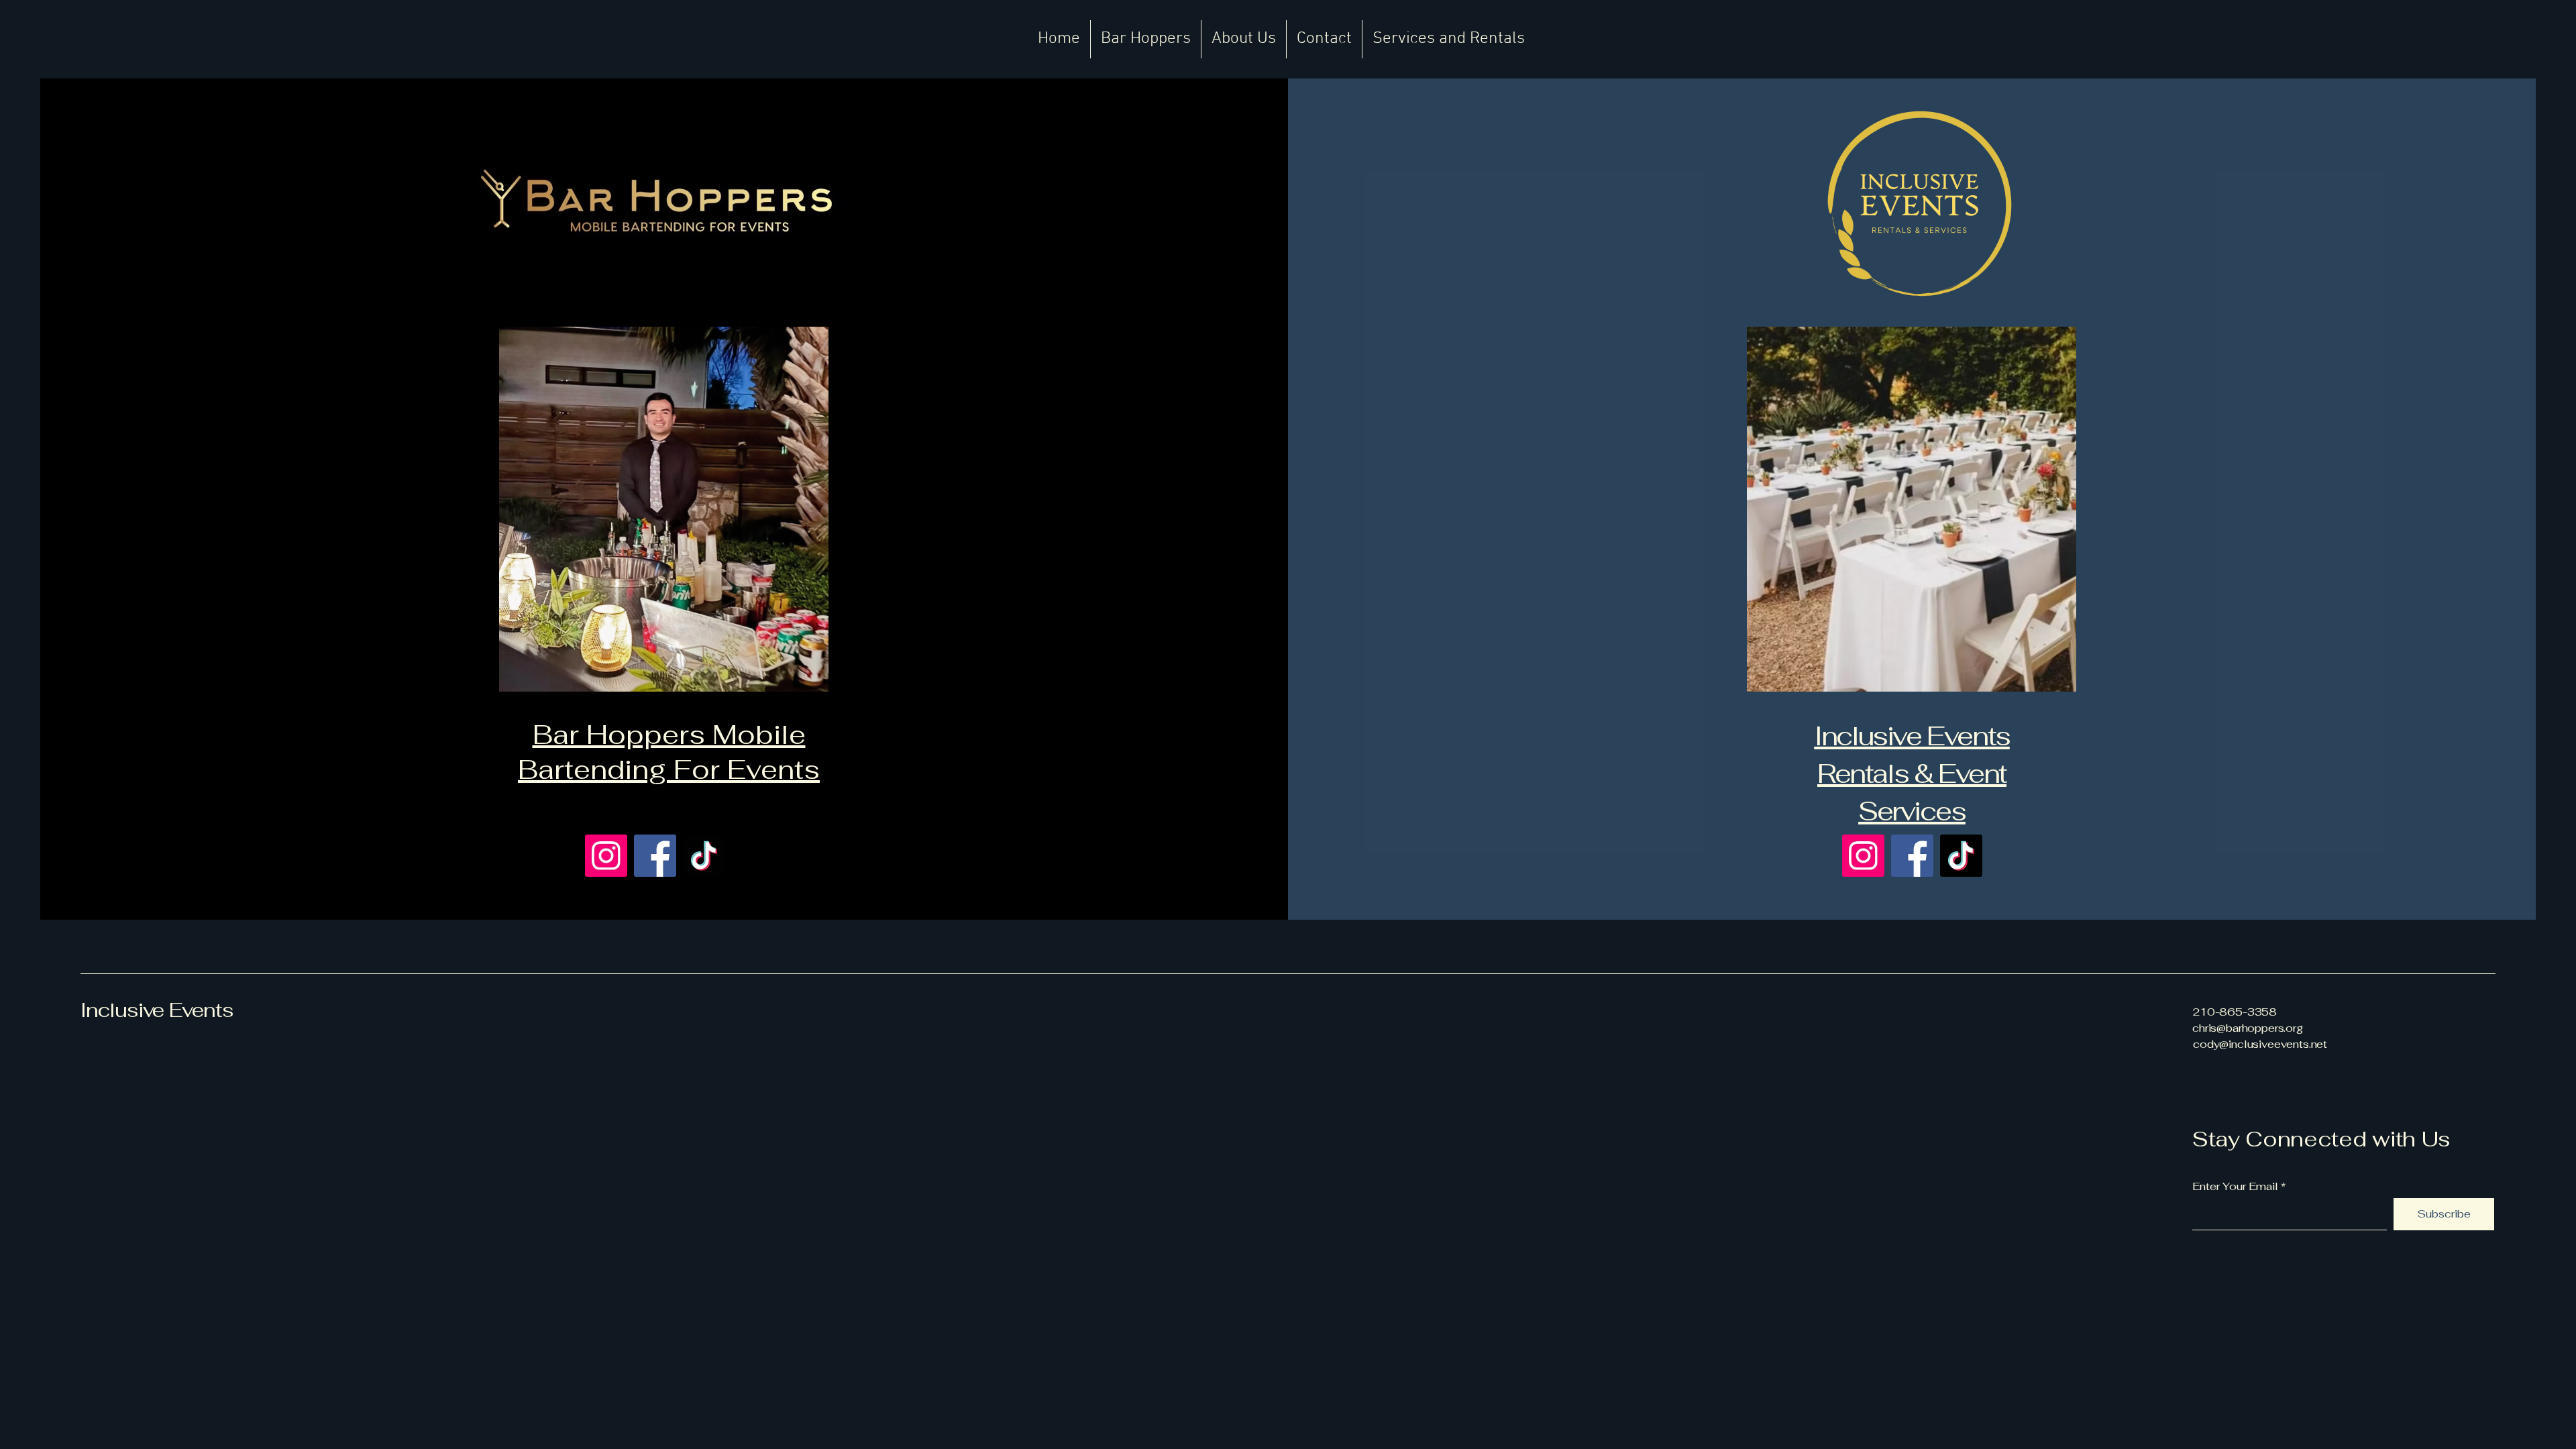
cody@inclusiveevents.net (2260, 1044)
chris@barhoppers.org (2248, 1028)
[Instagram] (606, 856)
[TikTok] (704, 856)
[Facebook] (655, 856)
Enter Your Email (2235, 1187)
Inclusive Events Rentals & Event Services (1912, 773)
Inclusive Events (157, 1010)
